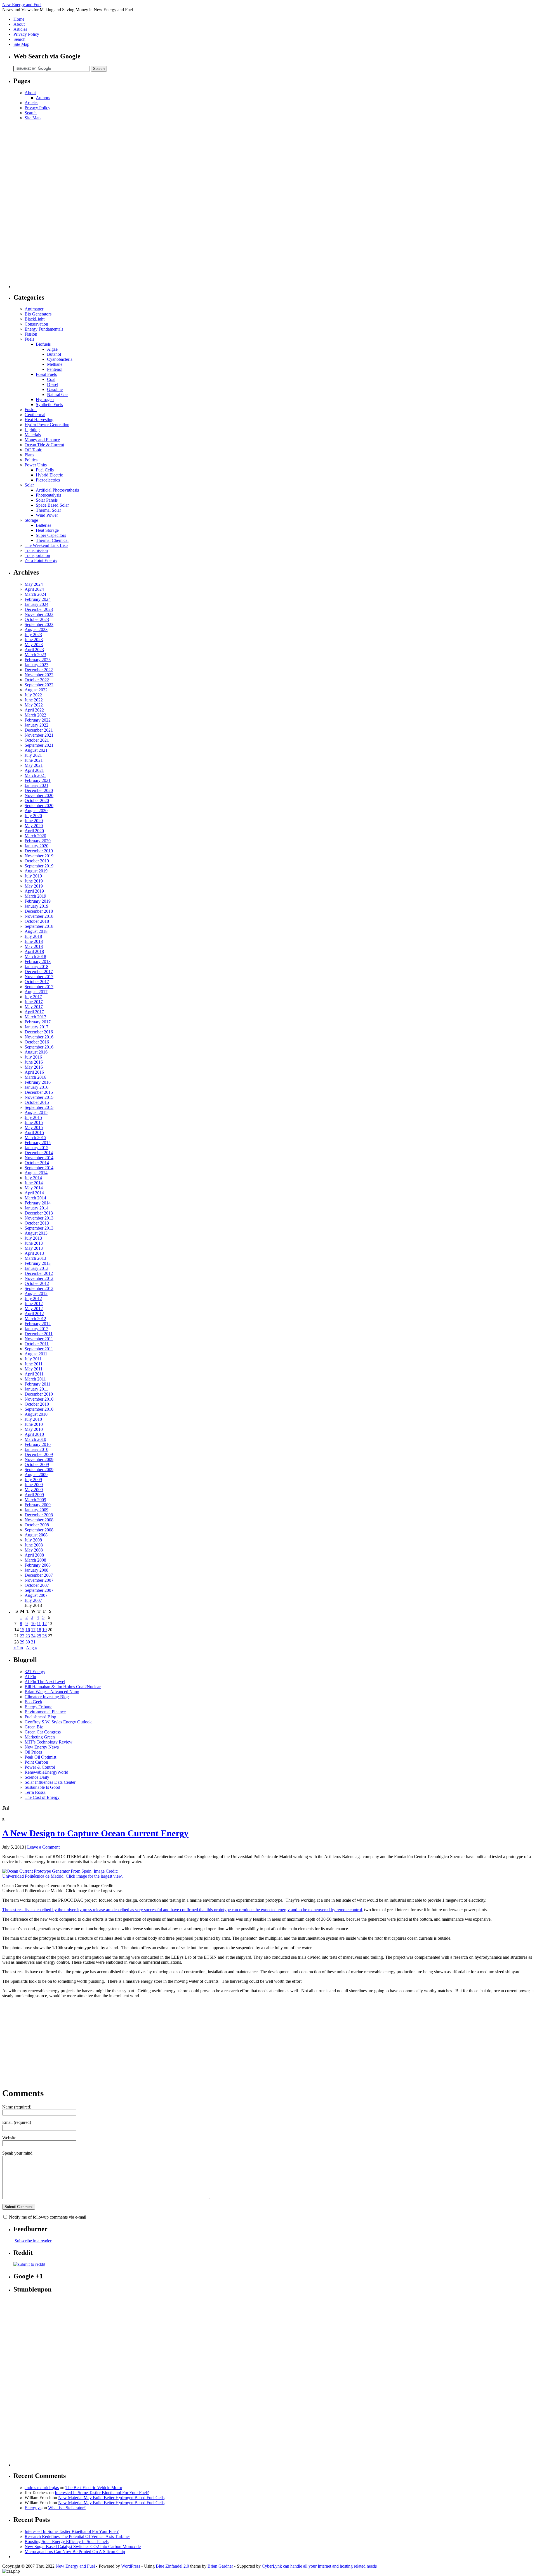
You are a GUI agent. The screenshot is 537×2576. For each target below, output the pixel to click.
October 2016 (37, 1042)
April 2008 (34, 1555)
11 (39, 1623)
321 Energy (35, 1672)
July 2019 (33, 876)
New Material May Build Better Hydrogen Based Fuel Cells (111, 2498)
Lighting (32, 430)
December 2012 (39, 1273)
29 (22, 1642)
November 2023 (39, 614)
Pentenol (55, 369)
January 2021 (36, 785)
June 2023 (34, 640)
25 (39, 1636)
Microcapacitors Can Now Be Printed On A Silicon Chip (75, 2552)
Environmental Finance (45, 1712)
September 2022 (39, 685)
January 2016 (36, 1087)
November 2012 (39, 1278)
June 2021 (34, 760)
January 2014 (36, 1208)
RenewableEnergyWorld (46, 1772)
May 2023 (34, 645)
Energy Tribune (38, 1707)
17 (33, 1630)
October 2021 (37, 740)
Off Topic (33, 450)
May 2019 (34, 886)
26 (44, 1636)
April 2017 (34, 1012)
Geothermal (35, 415)
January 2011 (36, 1389)
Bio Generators (38, 314)
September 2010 (39, 1409)
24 (33, 1636)
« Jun (18, 1648)
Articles (20, 29)
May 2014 (34, 1188)
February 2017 (38, 1022)
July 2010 (33, 1419)
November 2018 (39, 916)
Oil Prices (33, 1752)
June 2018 (34, 941)
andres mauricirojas (42, 2488)
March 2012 (35, 1319)
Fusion (31, 410)
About (19, 24)
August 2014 (36, 1173)
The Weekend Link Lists (46, 545)
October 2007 (37, 1585)
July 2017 (33, 997)
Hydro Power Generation (47, 425)
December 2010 (39, 1394)
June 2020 (34, 821)
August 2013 (36, 1233)
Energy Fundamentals (44, 329)
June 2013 (34, 1243)
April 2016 (34, 1072)
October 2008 (37, 1525)
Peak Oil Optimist (40, 1757)
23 (28, 1636)
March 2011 (35, 1379)
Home (19, 19)
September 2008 (39, 1530)
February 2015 (38, 1143)
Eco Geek (33, 1702)
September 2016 (39, 1047)
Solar (29, 485)
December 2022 (39, 670)
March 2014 (35, 1198)
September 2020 (39, 806)
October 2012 (37, 1283)
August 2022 (36, 690)
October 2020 (37, 800)
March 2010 (35, 1439)
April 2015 (34, 1132)
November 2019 (39, 856)
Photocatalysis (48, 495)
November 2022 (39, 675)
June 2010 (34, 1424)
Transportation (37, 555)
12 (44, 1623)
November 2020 (39, 795)
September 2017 (39, 987)
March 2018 (35, 956)
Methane (55, 364)
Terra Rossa (35, 1792)
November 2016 (39, 1037)
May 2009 (34, 1490)
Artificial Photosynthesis (57, 490)
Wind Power (47, 515)
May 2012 (34, 1309)
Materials (33, 435)
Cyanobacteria (60, 359)
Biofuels (43, 344)
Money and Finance (42, 440)
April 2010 (34, 1434)
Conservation (36, 324)
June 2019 (34, 881)
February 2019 (38, 901)
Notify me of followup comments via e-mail (48, 2217)
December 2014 (39, 1153)
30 (28, 1642)
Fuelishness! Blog (40, 1717)
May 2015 (34, 1127)
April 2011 (34, 1374)
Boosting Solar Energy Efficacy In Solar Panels (67, 2541)
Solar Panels (47, 500)
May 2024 (34, 584)
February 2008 (38, 1565)
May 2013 (34, 1248)
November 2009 (39, 1459)
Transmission (36, 550)
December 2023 (39, 609)
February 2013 (38, 1263)
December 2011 (39, 1334)
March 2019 (35, 896)
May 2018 (34, 946)
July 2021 (33, 755)
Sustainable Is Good (42, 1787)
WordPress (131, 2566)
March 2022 (35, 715)
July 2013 (33, 1238)
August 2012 (36, 1293)
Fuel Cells (45, 470)
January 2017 (36, 1027)
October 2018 (37, 921)
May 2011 (34, 1369)
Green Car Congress (43, 1732)
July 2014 (33, 1178)
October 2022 (37, 680)
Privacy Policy (26, 34)
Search (19, 39)
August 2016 (36, 1052)
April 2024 (34, 589)
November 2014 (39, 1158)
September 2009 (39, 1470)
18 (39, 1630)
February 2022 (38, 720)
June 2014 (34, 1183)
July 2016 (33, 1057)
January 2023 (36, 665)
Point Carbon (36, 1762)
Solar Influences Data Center (50, 1782)
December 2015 (39, 1092)
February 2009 (38, 1505)
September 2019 (39, 866)
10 (33, 1623)
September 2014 (39, 1168)
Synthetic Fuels (49, 405)
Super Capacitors (51, 535)
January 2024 (36, 604)
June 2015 (34, 1122)
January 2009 (36, 1510)
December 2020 (39, 790)
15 (22, 1630)
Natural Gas (58, 394)
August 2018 (36, 931)
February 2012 (38, 1324)
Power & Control (40, 1767)
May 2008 (34, 1550)
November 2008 (39, 1520)
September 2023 (39, 624)
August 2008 (36, 1535)
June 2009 (34, 1485)
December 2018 (39, 911)
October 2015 (37, 1102)
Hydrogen (45, 399)
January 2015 (36, 1148)
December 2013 (39, 1213)
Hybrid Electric (49, 475)
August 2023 (36, 629)
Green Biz (34, 1727)
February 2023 (38, 660)
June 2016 (34, 1062)
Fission (31, 334)
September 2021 (39, 745)
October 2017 (37, 982)
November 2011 (39, 1339)
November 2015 (39, 1097)
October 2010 (37, 1404)
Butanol (54, 354)
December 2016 (39, 1032)
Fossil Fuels (46, 374)
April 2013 (34, 1253)
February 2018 (38, 961)
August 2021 (36, 750)
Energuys (33, 2508)
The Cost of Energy (42, 1797)
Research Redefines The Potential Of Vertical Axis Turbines (77, 2536)
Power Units (36, 465)
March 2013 (35, 1258)
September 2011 (39, 1349)
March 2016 (35, 1077)
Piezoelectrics (48, 480)
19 (44, 1630)
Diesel (53, 384)
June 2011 (34, 1364)
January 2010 (36, 1449)
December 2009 (39, 1454)
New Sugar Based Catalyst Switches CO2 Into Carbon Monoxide (83, 2547)
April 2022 (34, 710)
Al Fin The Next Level (45, 1682)
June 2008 (34, 1545)
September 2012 (39, 1288)
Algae (52, 349)
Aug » (32, 1648)
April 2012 (34, 1314)
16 (28, 1630)
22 (22, 1636)
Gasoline (55, 389)
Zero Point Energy (41, 560)
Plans (29, 455)
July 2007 (33, 1600)
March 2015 (35, 1138)
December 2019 (39, 851)
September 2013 (39, 1228)
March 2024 (35, 594)
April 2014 (34, 1193)
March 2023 (35, 655)
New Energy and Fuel (22, 5)
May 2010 (34, 1429)
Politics (31, 460)
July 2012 (33, 1298)
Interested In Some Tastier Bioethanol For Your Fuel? (102, 2493)
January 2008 (36, 1570)
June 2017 (34, 1002)
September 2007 (39, 1590)
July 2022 (33, 695)
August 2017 (36, 992)
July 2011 (33, 1359)
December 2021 (39, 730)
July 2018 (33, 936)
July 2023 (33, 634)
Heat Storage (47, 530)
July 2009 (33, 1480)
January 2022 (36, 725)
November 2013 (39, 1218)
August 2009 (36, 1475)
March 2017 (35, 1017)
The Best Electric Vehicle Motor (94, 2488)
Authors (43, 98)
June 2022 (34, 700)
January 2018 (36, 966)
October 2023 (37, 619)
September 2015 (39, 1107)
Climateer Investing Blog (47, 1697)
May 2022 (34, 705)
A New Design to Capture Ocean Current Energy (95, 1833)
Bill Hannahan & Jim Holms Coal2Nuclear (63, 1687)
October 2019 (37, 861)
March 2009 (35, 1500)
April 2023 (34, 650)
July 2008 (33, 1540)
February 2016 (38, 1082)
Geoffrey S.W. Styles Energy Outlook (58, 1722)
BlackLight (35, 319)
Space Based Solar (52, 505)
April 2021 (34, 770)
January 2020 (36, 846)
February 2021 (38, 780)
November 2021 (39, 735)
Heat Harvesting (39, 420)
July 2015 (33, 1117)
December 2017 (39, 972)
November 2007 (39, 1580)
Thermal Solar (48, 510)
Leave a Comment (43, 1847)
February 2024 (38, 599)
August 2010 (36, 1414)
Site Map (21, 44)
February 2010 (38, 1444)
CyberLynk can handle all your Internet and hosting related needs (319, 2566)
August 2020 (36, 811)
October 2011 (37, 1344)
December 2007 (39, 1575)
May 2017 (34, 1007)
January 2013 (36, 1268)
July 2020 (33, 816)
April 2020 (34, 831)
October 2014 (37, 1163)
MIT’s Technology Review (49, 1742)
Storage (31, 520)
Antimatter (34, 309)
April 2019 (34, 891)
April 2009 (34, 1495)
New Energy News (42, 1747)
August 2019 (36, 871)
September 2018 (39, 926)
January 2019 (36, 906)
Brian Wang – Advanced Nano (52, 1692)
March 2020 (35, 836)
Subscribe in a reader (33, 2241)
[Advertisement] (36, 204)
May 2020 (34, 826)
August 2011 (36, 1354)
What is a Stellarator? (67, 2508)
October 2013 (37, 1223)
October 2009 (37, 1464)
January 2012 (36, 1329)
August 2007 (36, 1595)
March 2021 (35, 775)
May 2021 (34, 765)
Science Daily (37, 1777)
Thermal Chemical (52, 540)
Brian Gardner (220, 2566)
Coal (51, 379)
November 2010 (39, 1399)
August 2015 (36, 1112)
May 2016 (34, 1067)
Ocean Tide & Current (44, 445)
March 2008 (35, 1560)
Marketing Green (40, 1737)
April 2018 (34, 951)
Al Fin (30, 1677)
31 (33, 1642)
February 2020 (38, 841)
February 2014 (38, 1203)
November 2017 (39, 977)
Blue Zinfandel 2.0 (172, 2566)
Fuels (29, 339)
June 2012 (34, 1304)
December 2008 (39, 1515)
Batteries (43, 525)
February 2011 (37, 1384)
